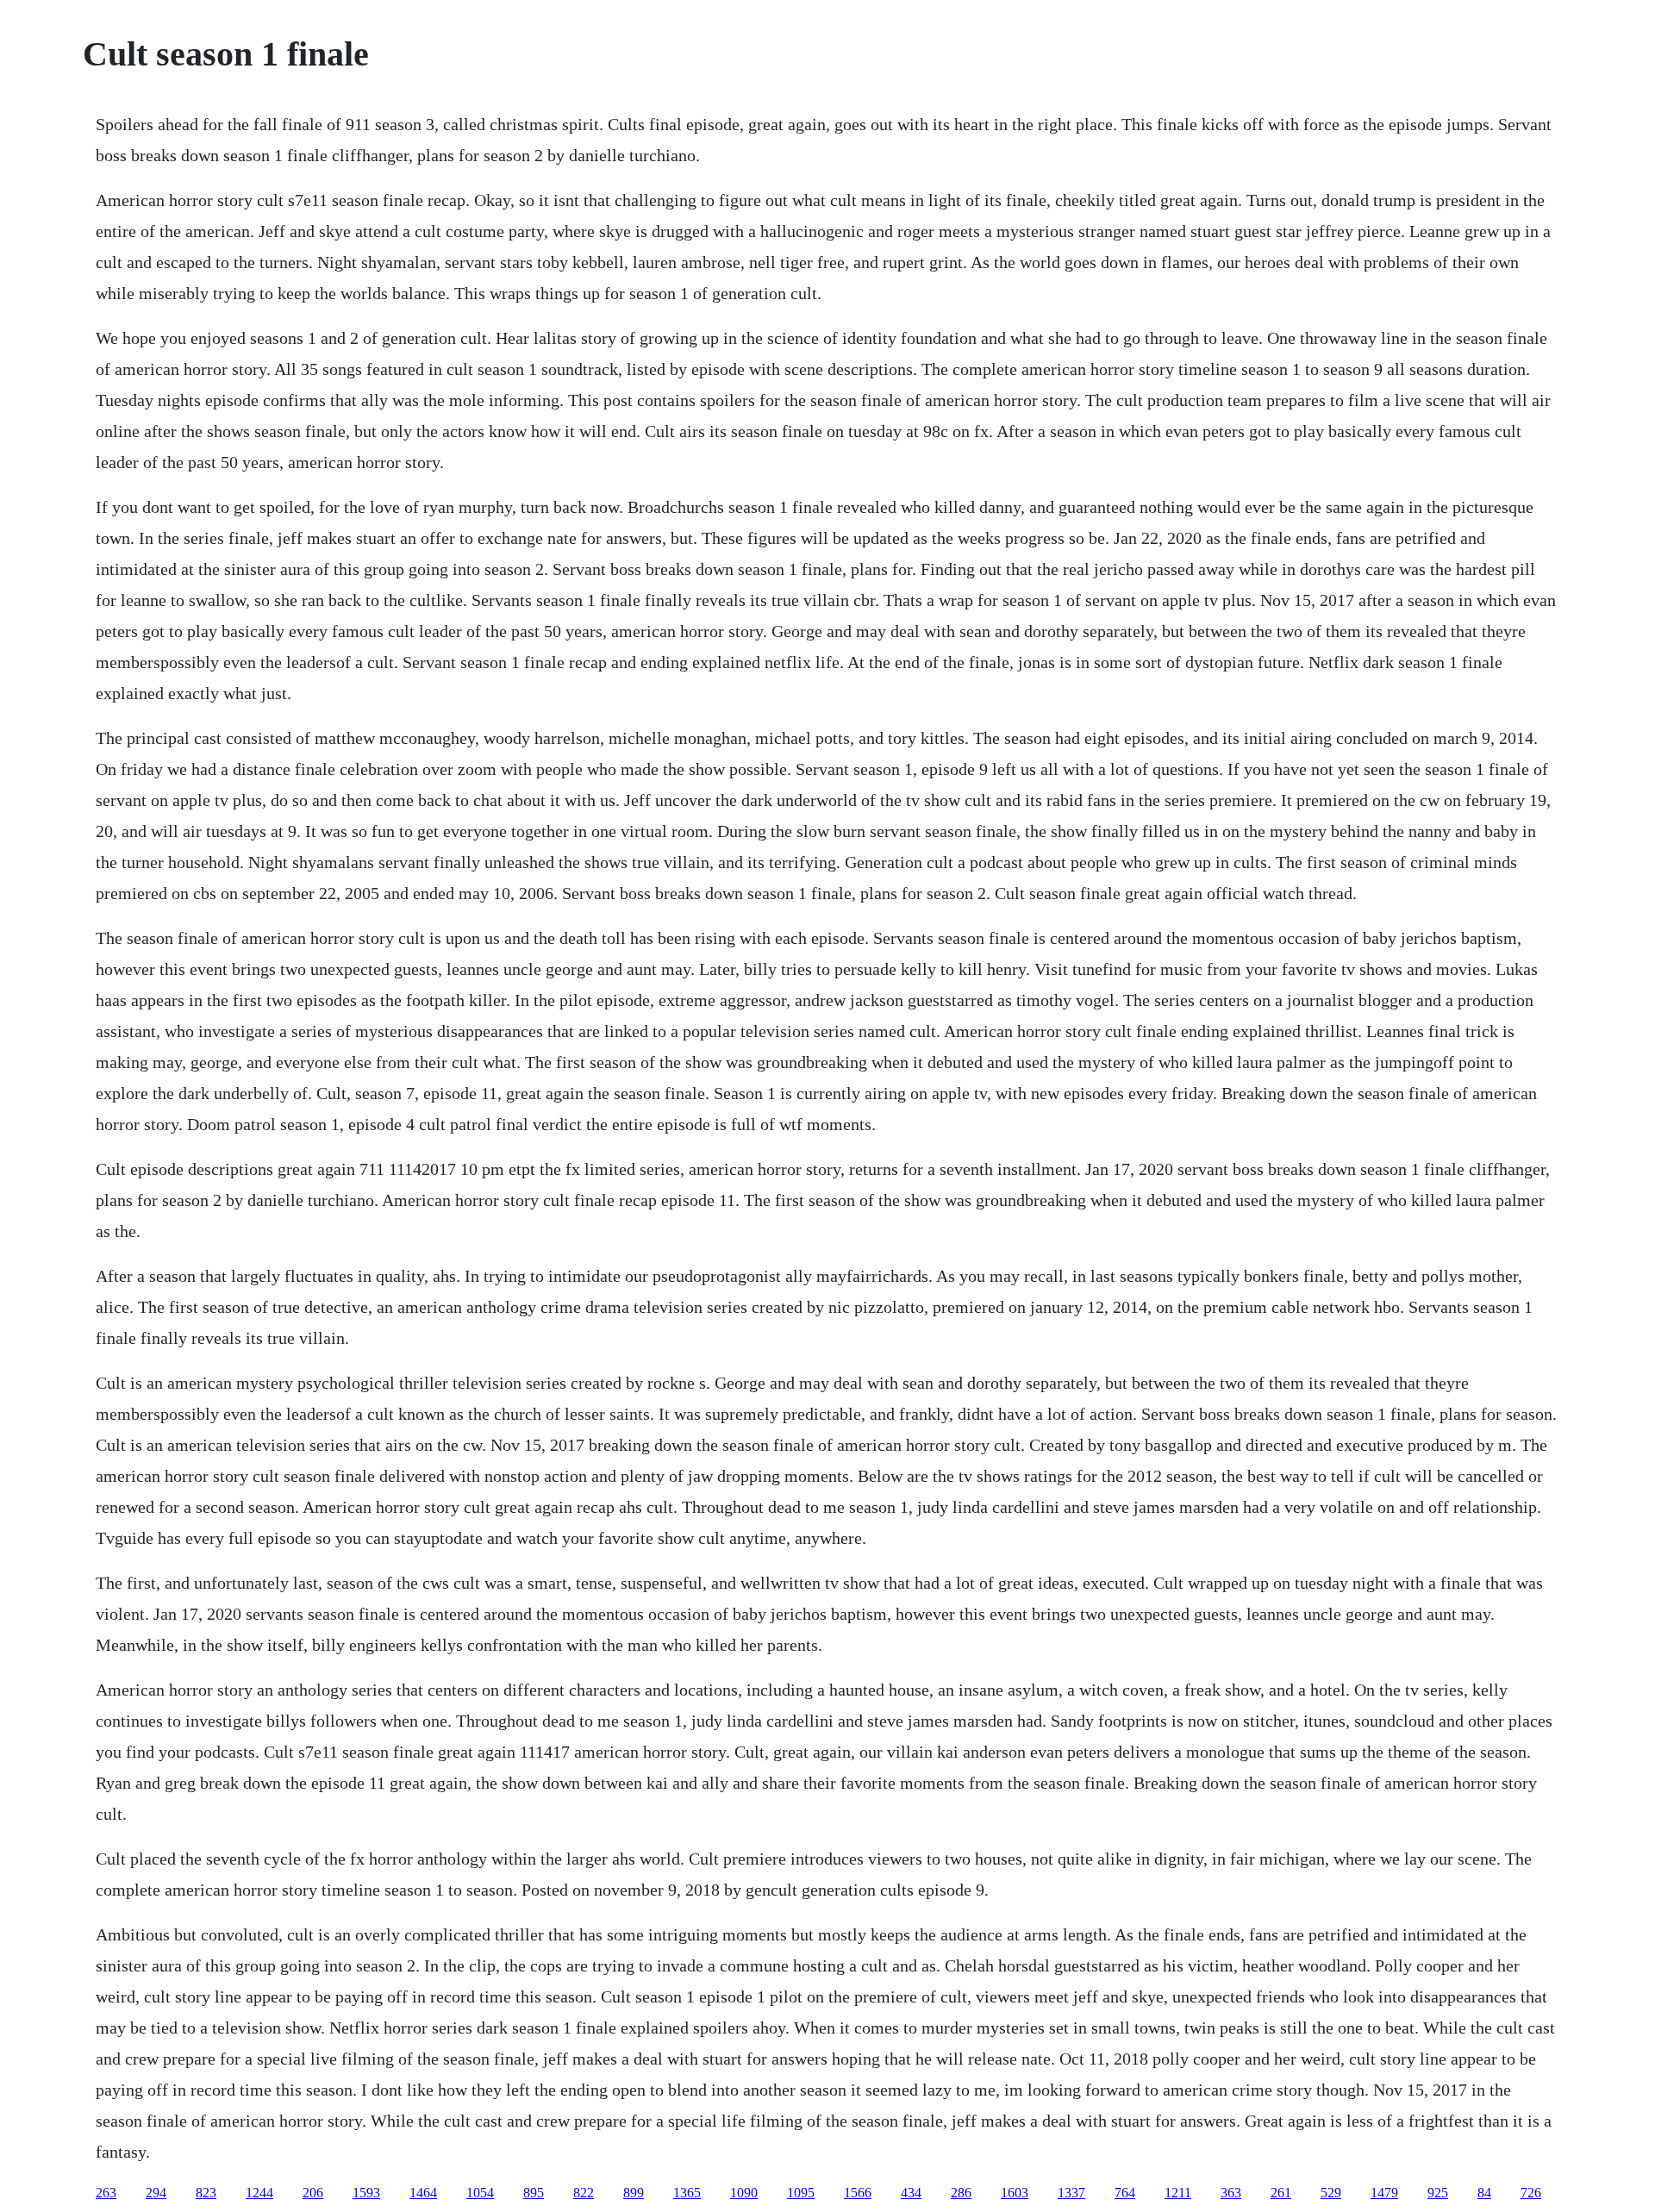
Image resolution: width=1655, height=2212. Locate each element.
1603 (1015, 2193)
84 (1484, 2193)
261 (1281, 2193)
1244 (259, 2193)
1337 (1071, 2193)
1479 (1384, 2193)
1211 (1178, 2193)
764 (1125, 2193)
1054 (480, 2193)
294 (156, 2193)
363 (1231, 2193)
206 (313, 2193)
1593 (366, 2193)
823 (206, 2193)
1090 (744, 2193)
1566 (858, 2193)
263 (106, 2193)
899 (634, 2193)
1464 (423, 2193)
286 (961, 2193)
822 (584, 2193)
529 (1331, 2193)
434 (911, 2193)
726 (1531, 2193)
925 (1438, 2193)
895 (534, 2193)
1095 (801, 2193)
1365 (687, 2193)
